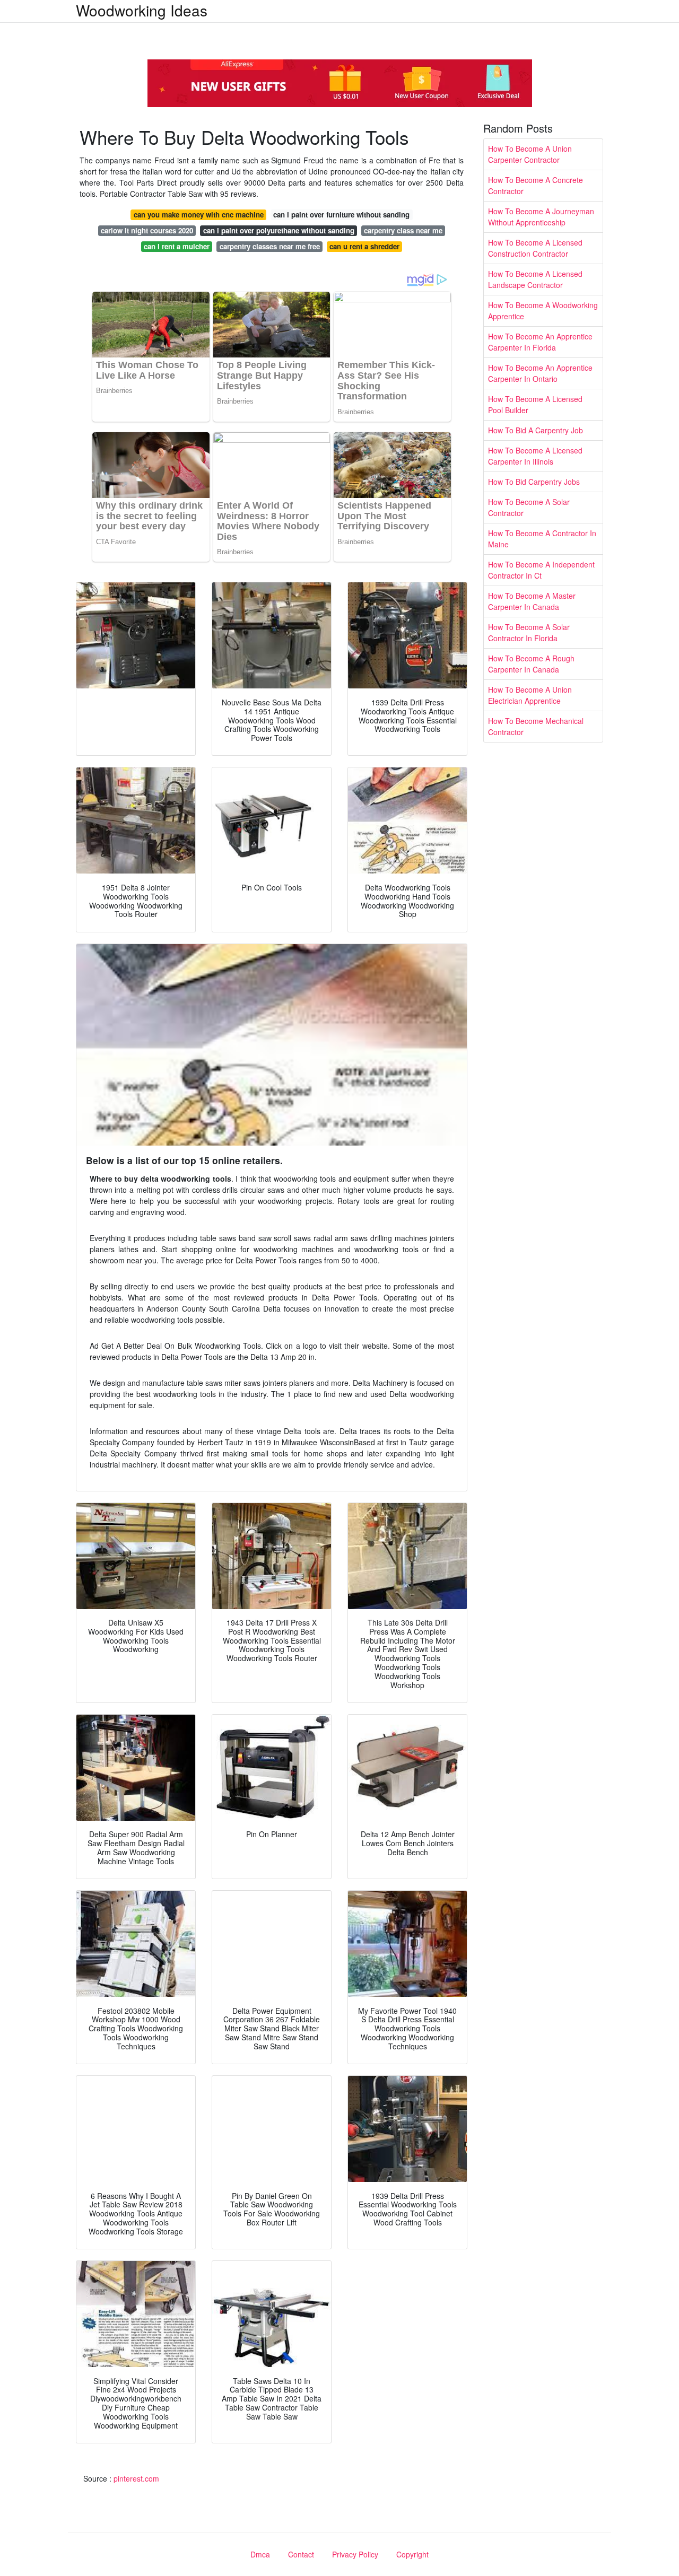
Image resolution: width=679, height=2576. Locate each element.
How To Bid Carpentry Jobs (534, 482)
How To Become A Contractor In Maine (542, 539)
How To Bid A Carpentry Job (536, 430)
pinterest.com (136, 2478)
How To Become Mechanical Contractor (536, 726)
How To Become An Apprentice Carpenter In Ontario (540, 373)
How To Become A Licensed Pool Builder (535, 404)
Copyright (412, 2554)
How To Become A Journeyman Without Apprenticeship (541, 217)
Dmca (260, 2554)
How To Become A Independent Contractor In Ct (541, 570)
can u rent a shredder (364, 246)
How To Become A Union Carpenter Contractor (530, 154)
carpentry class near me (403, 230)
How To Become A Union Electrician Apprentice (530, 695)
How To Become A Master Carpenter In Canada (532, 601)
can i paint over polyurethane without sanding (279, 230)
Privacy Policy (355, 2554)
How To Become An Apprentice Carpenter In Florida (540, 342)
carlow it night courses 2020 (147, 230)
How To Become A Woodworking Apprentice (543, 311)
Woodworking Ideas (142, 10)
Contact (301, 2554)
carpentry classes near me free (270, 246)
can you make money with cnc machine (199, 215)
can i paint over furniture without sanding (341, 215)
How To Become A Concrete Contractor (536, 185)
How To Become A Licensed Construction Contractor (535, 248)
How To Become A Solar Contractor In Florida (529, 632)
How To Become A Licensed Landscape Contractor (535, 279)
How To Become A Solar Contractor (529, 507)
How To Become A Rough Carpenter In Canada (531, 664)
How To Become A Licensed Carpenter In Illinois (535, 456)
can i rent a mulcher (177, 246)
